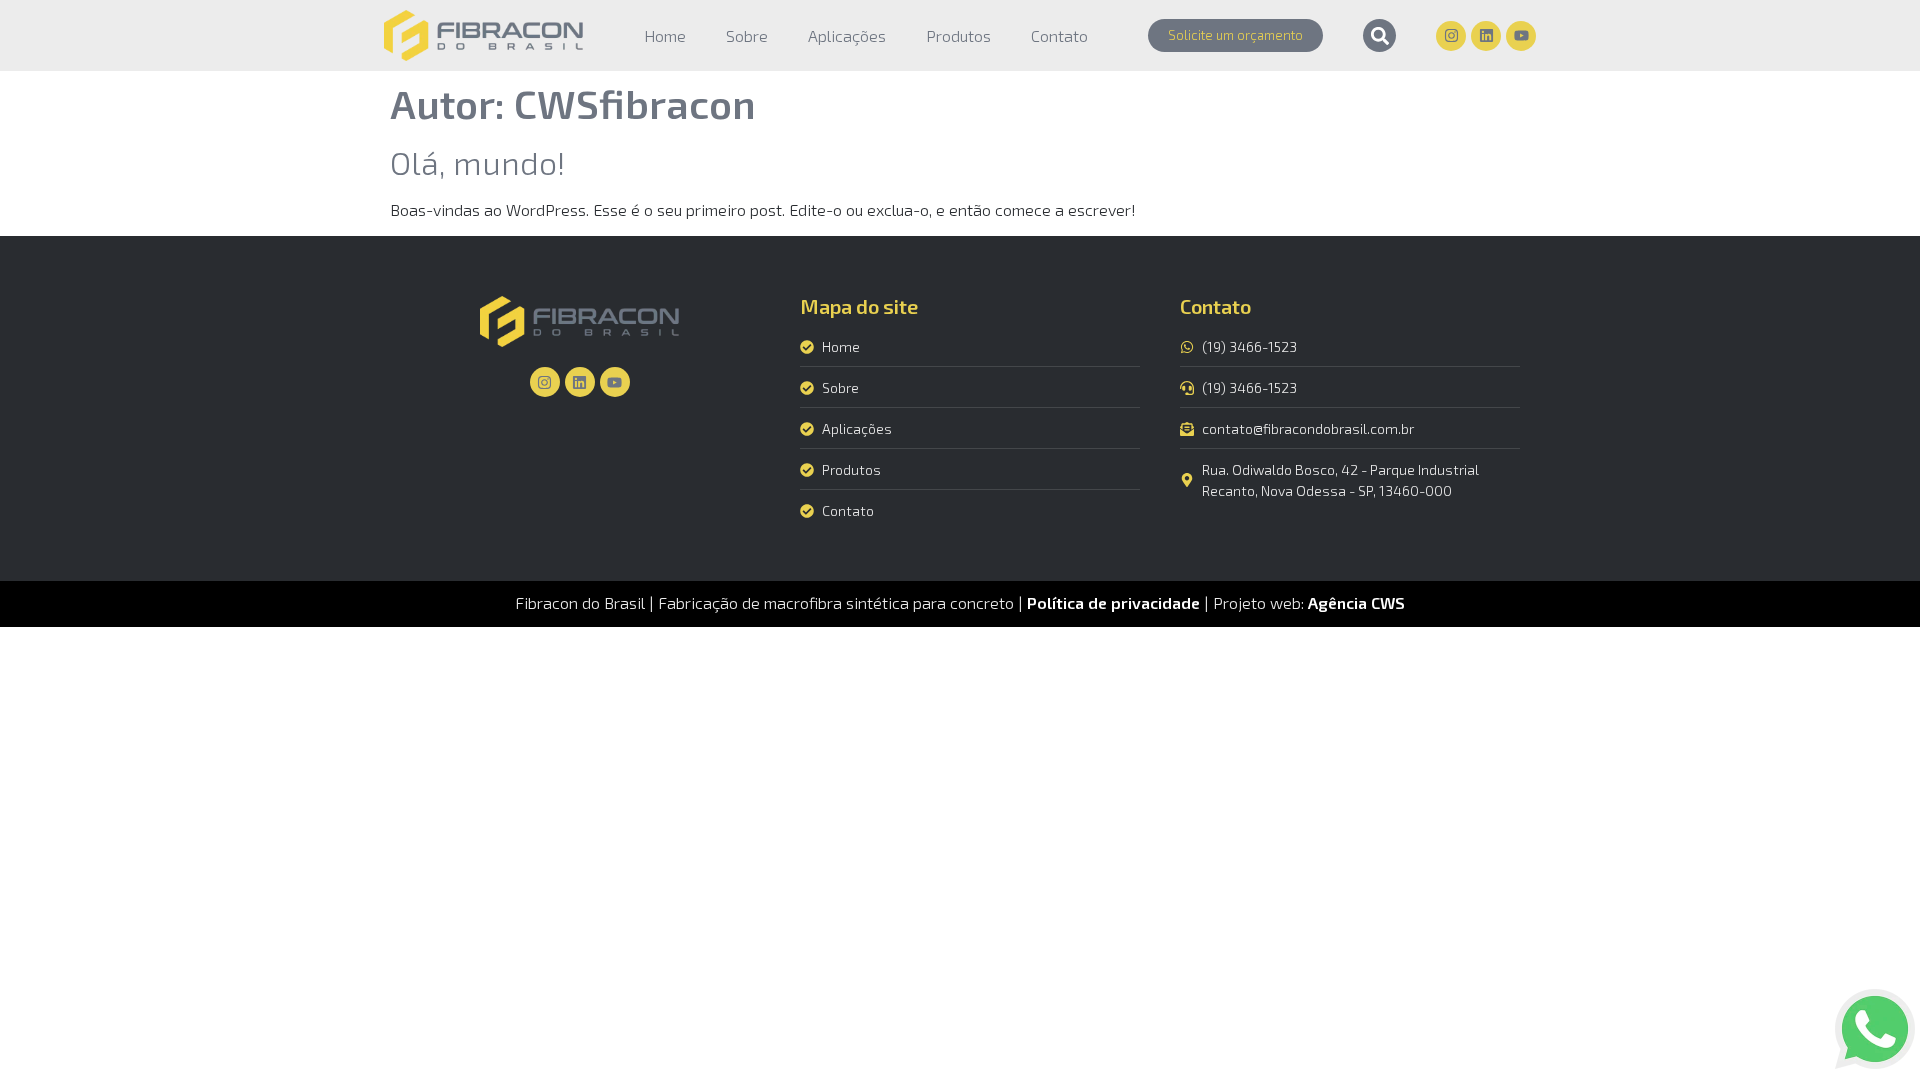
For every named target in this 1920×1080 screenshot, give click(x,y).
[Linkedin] (1486, 36)
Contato (1059, 35)
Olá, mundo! (477, 162)
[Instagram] (1451, 36)
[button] (1379, 35)
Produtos (958, 35)
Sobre (747, 35)
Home (665, 35)
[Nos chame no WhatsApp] (1875, 1032)
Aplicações (847, 35)
